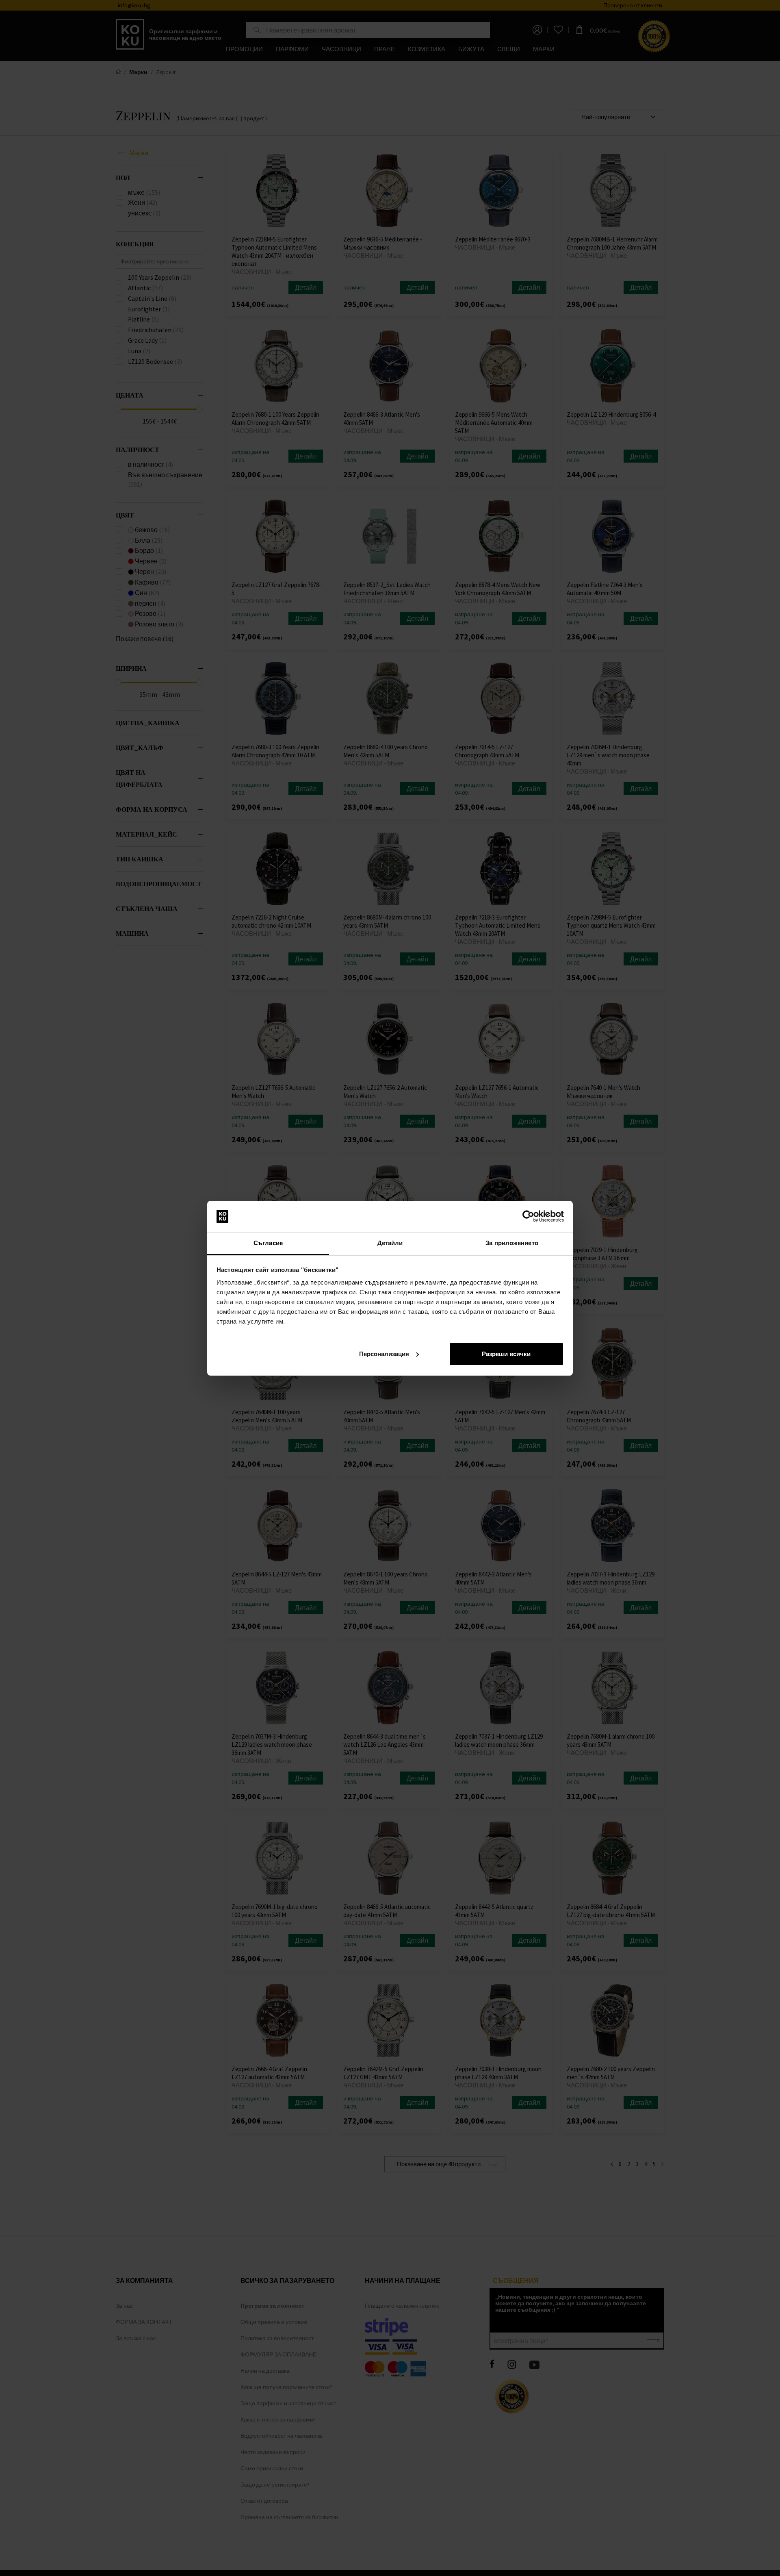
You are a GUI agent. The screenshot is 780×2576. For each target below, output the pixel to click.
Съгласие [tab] (268, 1243)
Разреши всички (506, 1354)
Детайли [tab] (390, 1243)
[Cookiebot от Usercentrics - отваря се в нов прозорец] (528, 1216)
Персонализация (384, 1354)
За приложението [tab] (512, 1243)
